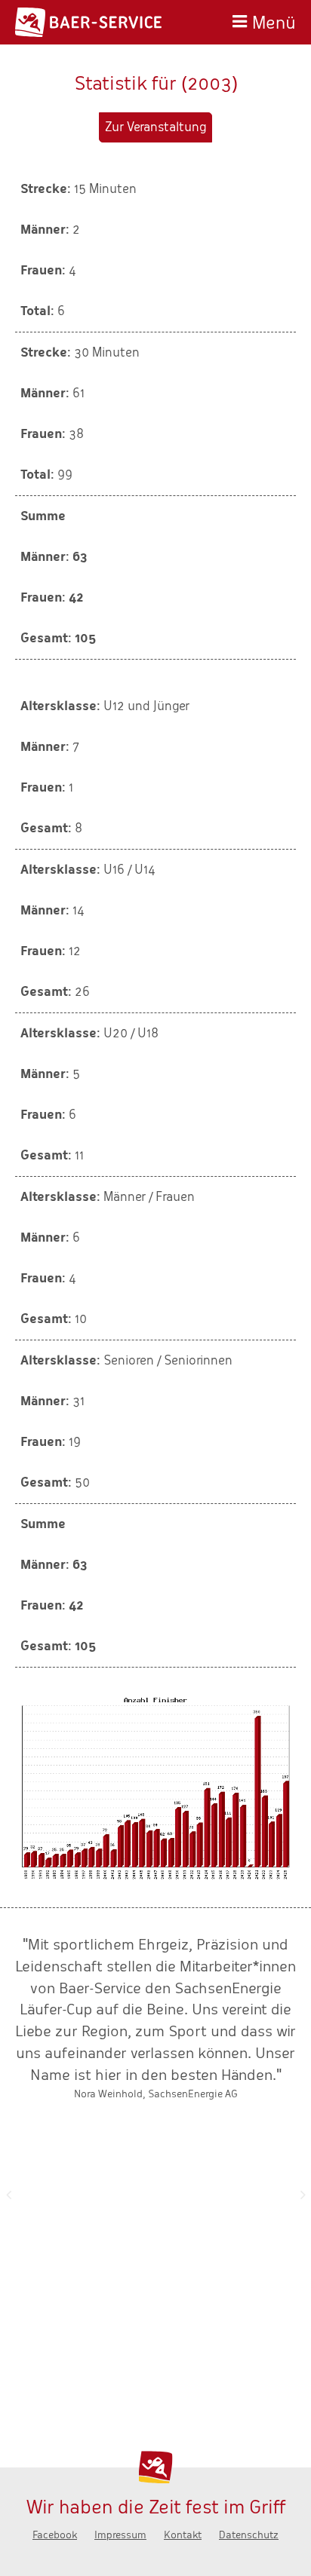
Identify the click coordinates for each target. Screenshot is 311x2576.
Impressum (120, 2535)
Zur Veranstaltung (155, 127)
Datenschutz (249, 2535)
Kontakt (183, 2535)
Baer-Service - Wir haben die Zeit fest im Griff (88, 22)
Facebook (55, 2535)
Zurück (8, 2195)
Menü (274, 21)
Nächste (303, 2195)
